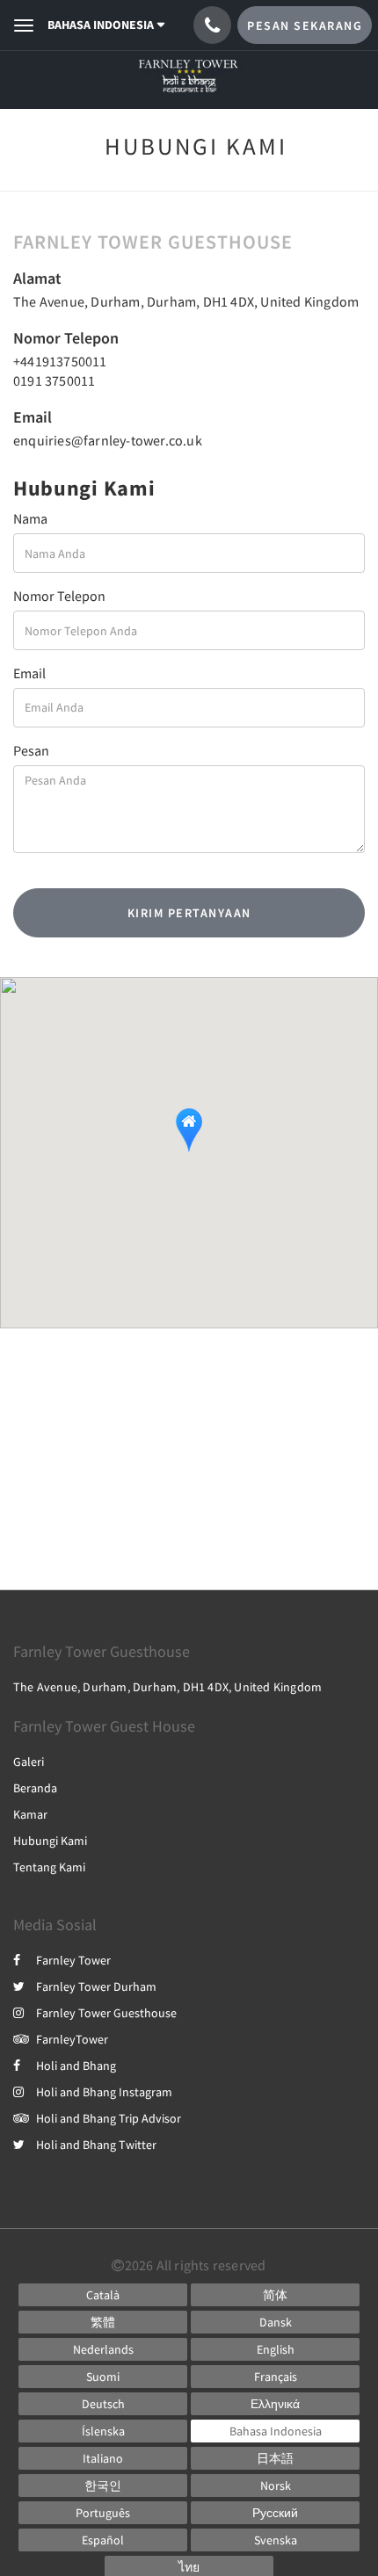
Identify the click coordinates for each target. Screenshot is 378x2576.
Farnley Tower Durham (96, 1986)
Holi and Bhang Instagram (104, 2092)
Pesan (31, 750)
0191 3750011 (54, 380)
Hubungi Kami (50, 1841)
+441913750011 (60, 361)
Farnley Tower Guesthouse (106, 2013)
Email (29, 673)
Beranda (35, 1788)
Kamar (30, 1814)
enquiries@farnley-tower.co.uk (108, 440)
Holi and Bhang (76, 2066)
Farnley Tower (73, 1960)
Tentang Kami (49, 1867)
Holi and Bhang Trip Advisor (109, 2118)
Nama (30, 518)
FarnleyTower (72, 2039)
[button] (189, 1130)
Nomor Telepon (59, 596)
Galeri (29, 1762)
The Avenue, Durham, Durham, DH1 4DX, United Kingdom (186, 301)
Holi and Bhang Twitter (96, 2145)
